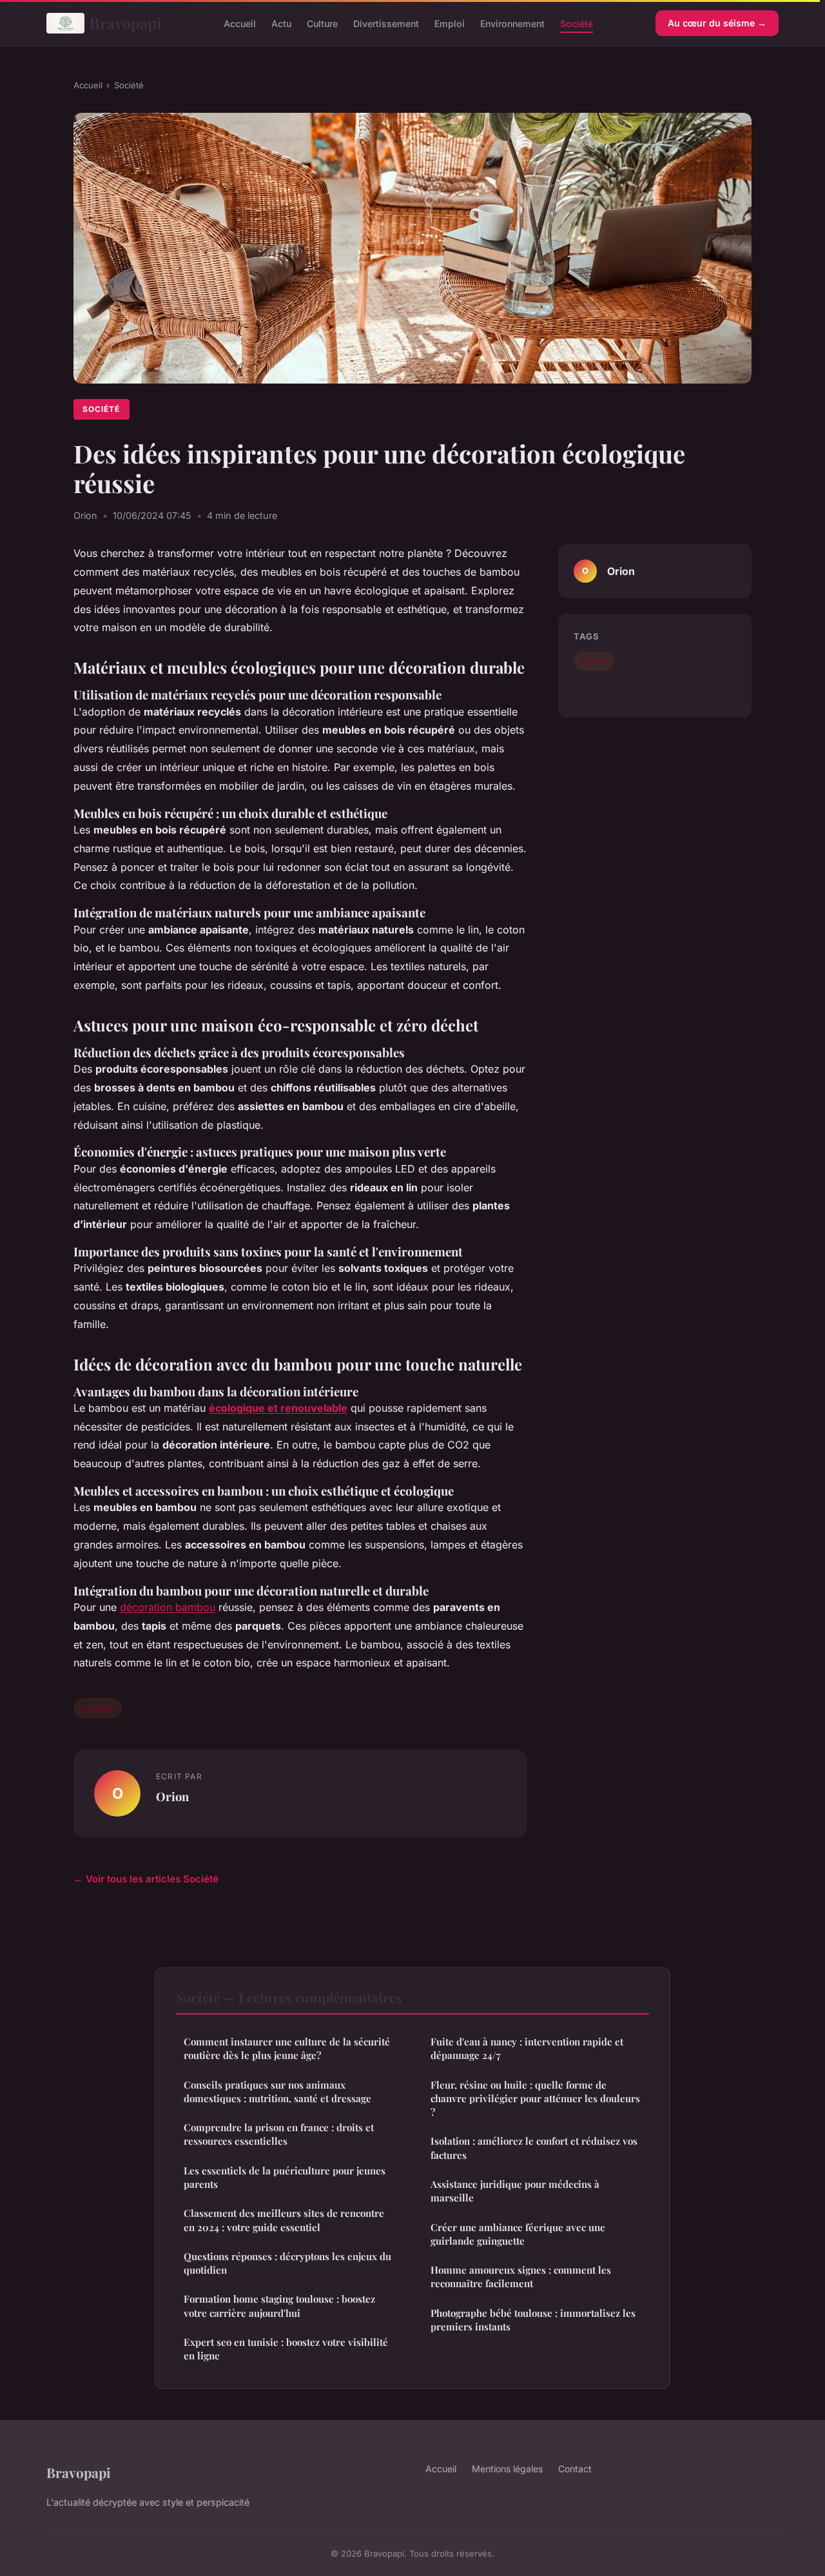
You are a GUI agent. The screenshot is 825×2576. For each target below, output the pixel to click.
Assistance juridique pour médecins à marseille (515, 2191)
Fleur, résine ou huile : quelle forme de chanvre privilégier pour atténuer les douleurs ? (535, 2099)
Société (577, 23)
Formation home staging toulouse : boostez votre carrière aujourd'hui (279, 2306)
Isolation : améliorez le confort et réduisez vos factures (534, 2148)
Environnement (512, 23)
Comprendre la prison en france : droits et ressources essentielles (279, 2134)
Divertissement (386, 23)
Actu (281, 23)
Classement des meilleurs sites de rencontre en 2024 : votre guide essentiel (284, 2220)
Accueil (240, 23)
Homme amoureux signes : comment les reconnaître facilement (521, 2277)
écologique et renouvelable (278, 1408)
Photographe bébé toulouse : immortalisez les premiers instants (533, 2320)
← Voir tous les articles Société (146, 1879)
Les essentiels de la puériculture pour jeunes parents (285, 2177)
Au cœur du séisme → (717, 23)
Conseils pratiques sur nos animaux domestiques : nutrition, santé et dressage (277, 2092)
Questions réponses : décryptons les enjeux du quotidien (287, 2263)
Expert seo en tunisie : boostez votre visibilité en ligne (286, 2349)
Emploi (450, 23)
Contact (575, 2469)
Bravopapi (125, 23)
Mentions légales (507, 2469)
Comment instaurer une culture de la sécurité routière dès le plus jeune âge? (287, 2048)
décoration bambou (168, 1607)
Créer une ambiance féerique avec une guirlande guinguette (518, 2234)
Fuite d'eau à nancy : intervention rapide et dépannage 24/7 (527, 2048)
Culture (322, 23)
